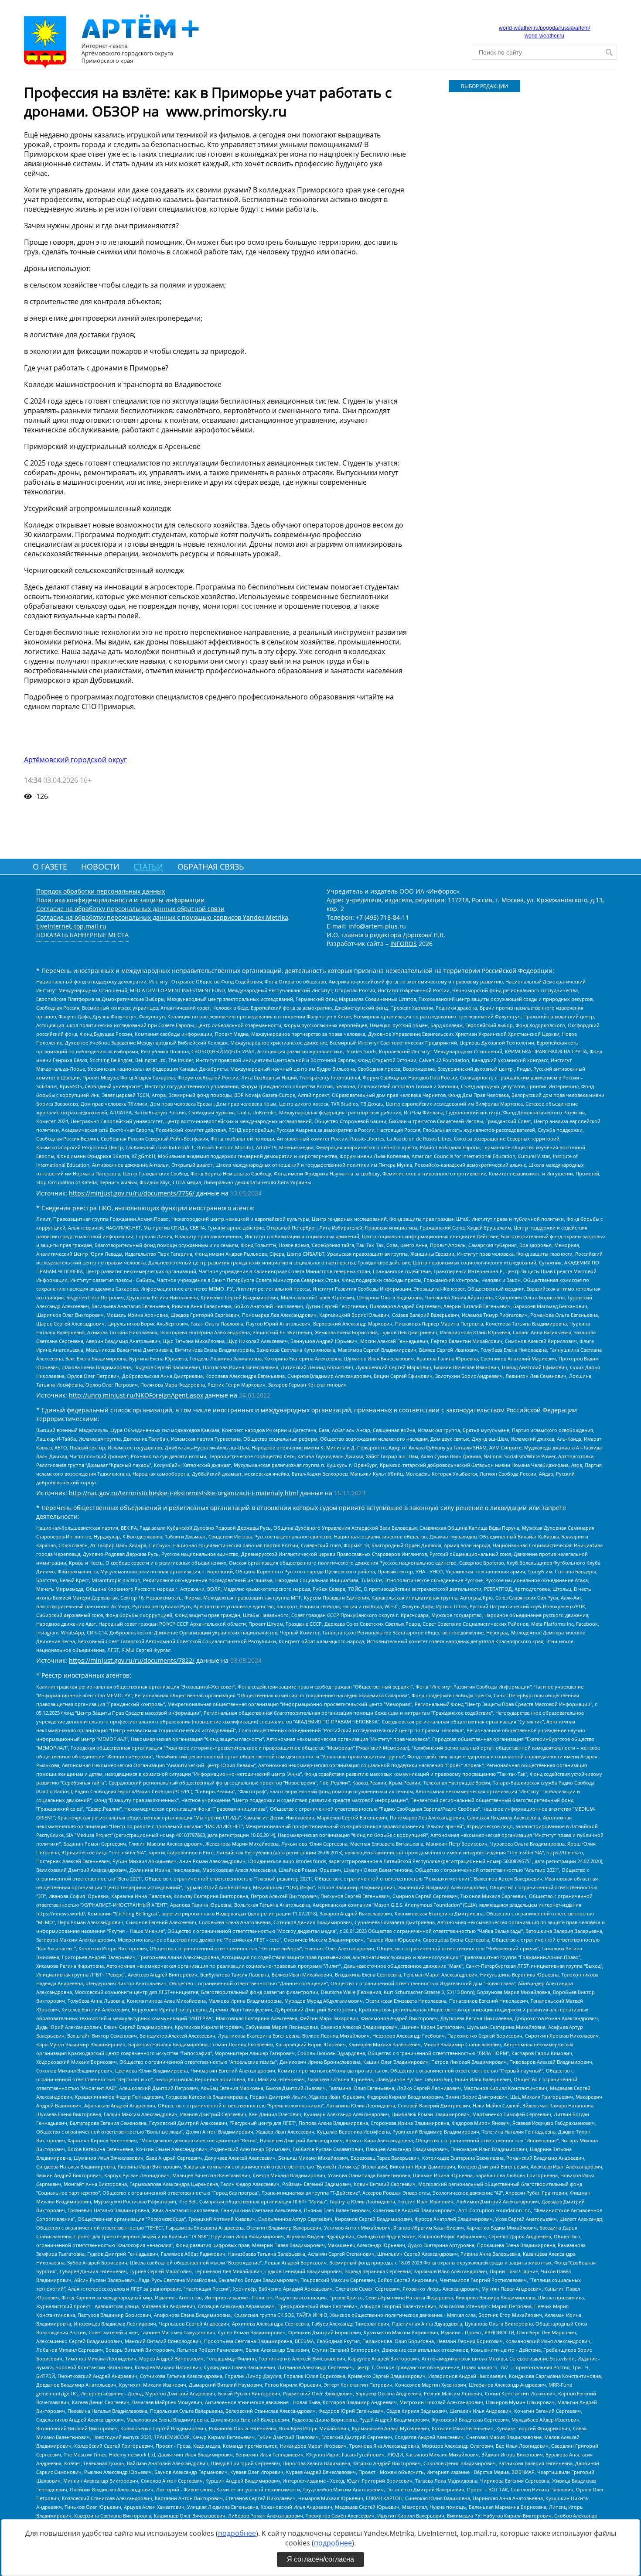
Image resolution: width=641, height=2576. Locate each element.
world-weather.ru (544, 36)
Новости (100, 867)
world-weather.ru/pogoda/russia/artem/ (544, 28)
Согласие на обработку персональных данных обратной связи (130, 909)
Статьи (148, 867)
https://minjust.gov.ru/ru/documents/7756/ (132, 1193)
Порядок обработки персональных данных (101, 891)
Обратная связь (211, 867)
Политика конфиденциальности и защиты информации (120, 900)
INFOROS (404, 944)
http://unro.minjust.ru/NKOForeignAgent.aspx (136, 1395)
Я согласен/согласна (320, 2559)
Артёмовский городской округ (75, 760)
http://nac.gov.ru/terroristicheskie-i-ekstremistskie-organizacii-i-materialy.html (184, 1493)
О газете (50, 867)
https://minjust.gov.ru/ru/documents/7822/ (132, 1660)
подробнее (237, 2533)
